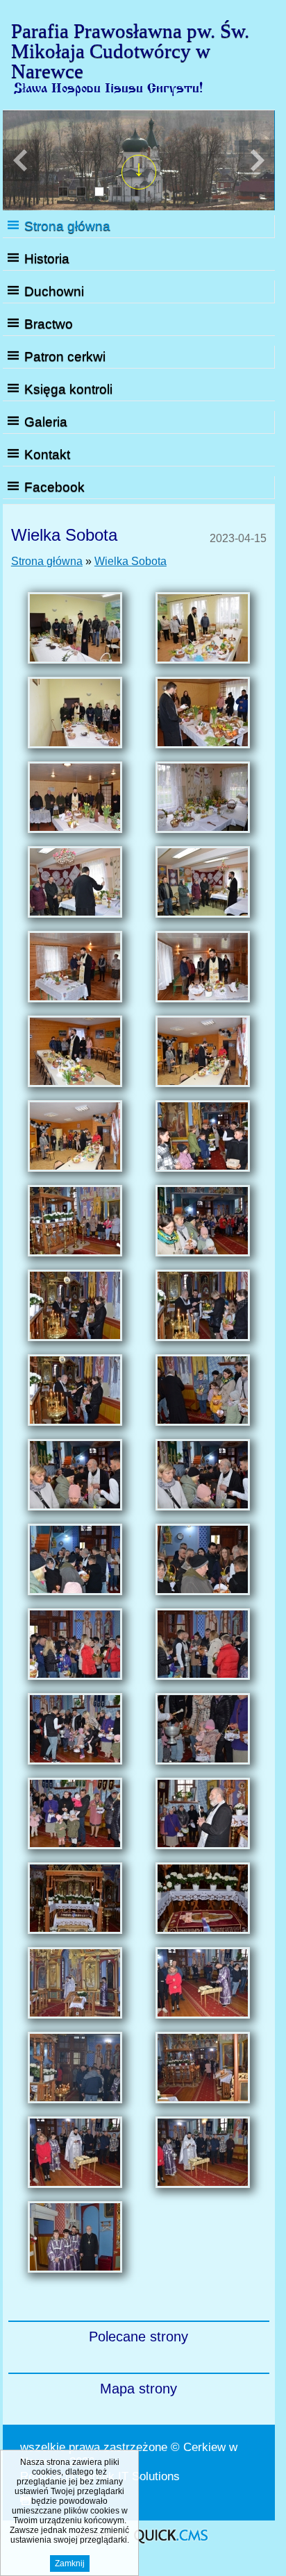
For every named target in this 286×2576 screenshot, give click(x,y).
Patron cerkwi (65, 356)
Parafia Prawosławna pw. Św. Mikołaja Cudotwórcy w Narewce (130, 51)
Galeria (46, 422)
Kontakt (47, 454)
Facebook (54, 487)
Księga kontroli (68, 389)
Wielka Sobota (131, 561)
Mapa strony (138, 2389)
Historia (47, 259)
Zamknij (70, 2564)
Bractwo (49, 324)
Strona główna (67, 226)
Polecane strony (138, 2337)
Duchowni (54, 291)
